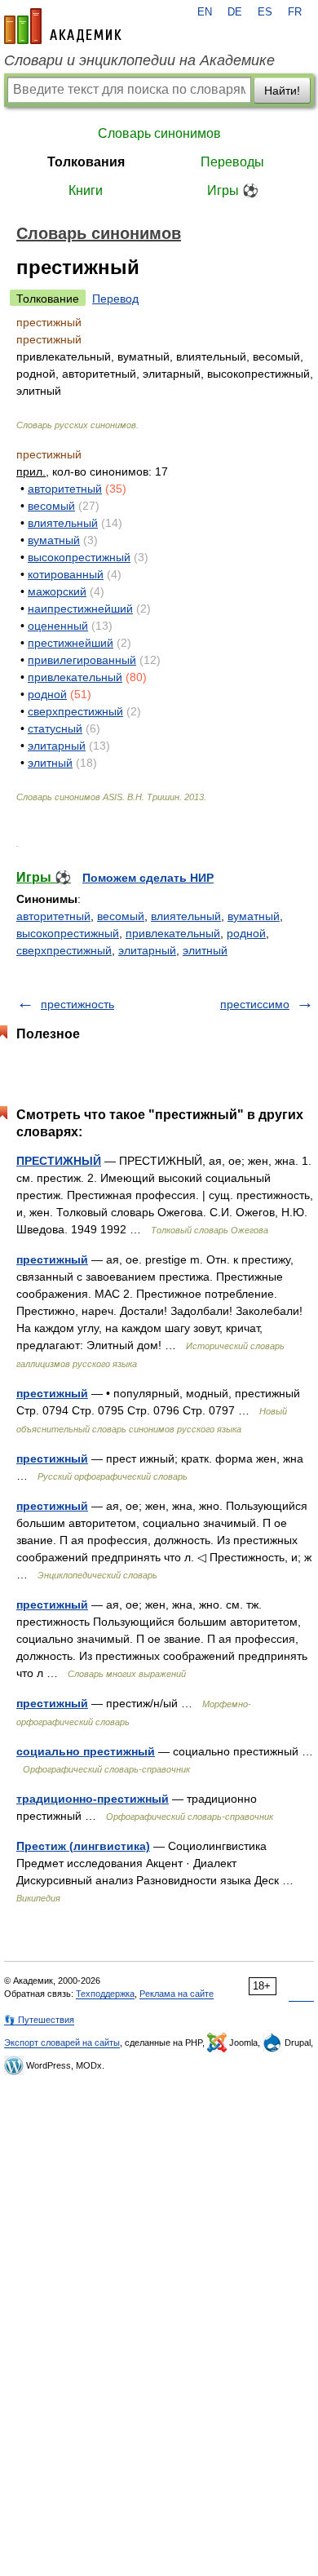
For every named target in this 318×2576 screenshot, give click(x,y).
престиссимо (255, 1004)
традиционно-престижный (93, 1799)
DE (235, 12)
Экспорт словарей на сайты (62, 2043)
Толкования (86, 162)
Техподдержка (105, 1994)
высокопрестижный (79, 557)
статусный (55, 728)
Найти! (282, 91)
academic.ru (63, 26)
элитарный (57, 746)
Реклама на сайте (177, 1994)
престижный (52, 1259)
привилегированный (82, 660)
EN (205, 12)
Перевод (115, 299)
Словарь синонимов (159, 133)
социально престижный (86, 1751)
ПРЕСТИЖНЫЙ (59, 1161)
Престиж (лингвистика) (83, 1846)
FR (295, 12)
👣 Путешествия (39, 2020)
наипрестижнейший (80, 609)
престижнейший (71, 643)
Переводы (232, 162)
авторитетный (65, 489)
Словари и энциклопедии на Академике (139, 60)
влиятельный (63, 523)
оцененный (58, 626)
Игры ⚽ (233, 190)
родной (47, 694)
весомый (51, 506)
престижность (77, 1004)
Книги (86, 190)
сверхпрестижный (75, 711)
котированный (66, 574)
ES (265, 12)
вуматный (54, 540)
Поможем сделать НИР (148, 878)
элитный (50, 763)
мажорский (57, 591)
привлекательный (75, 677)
